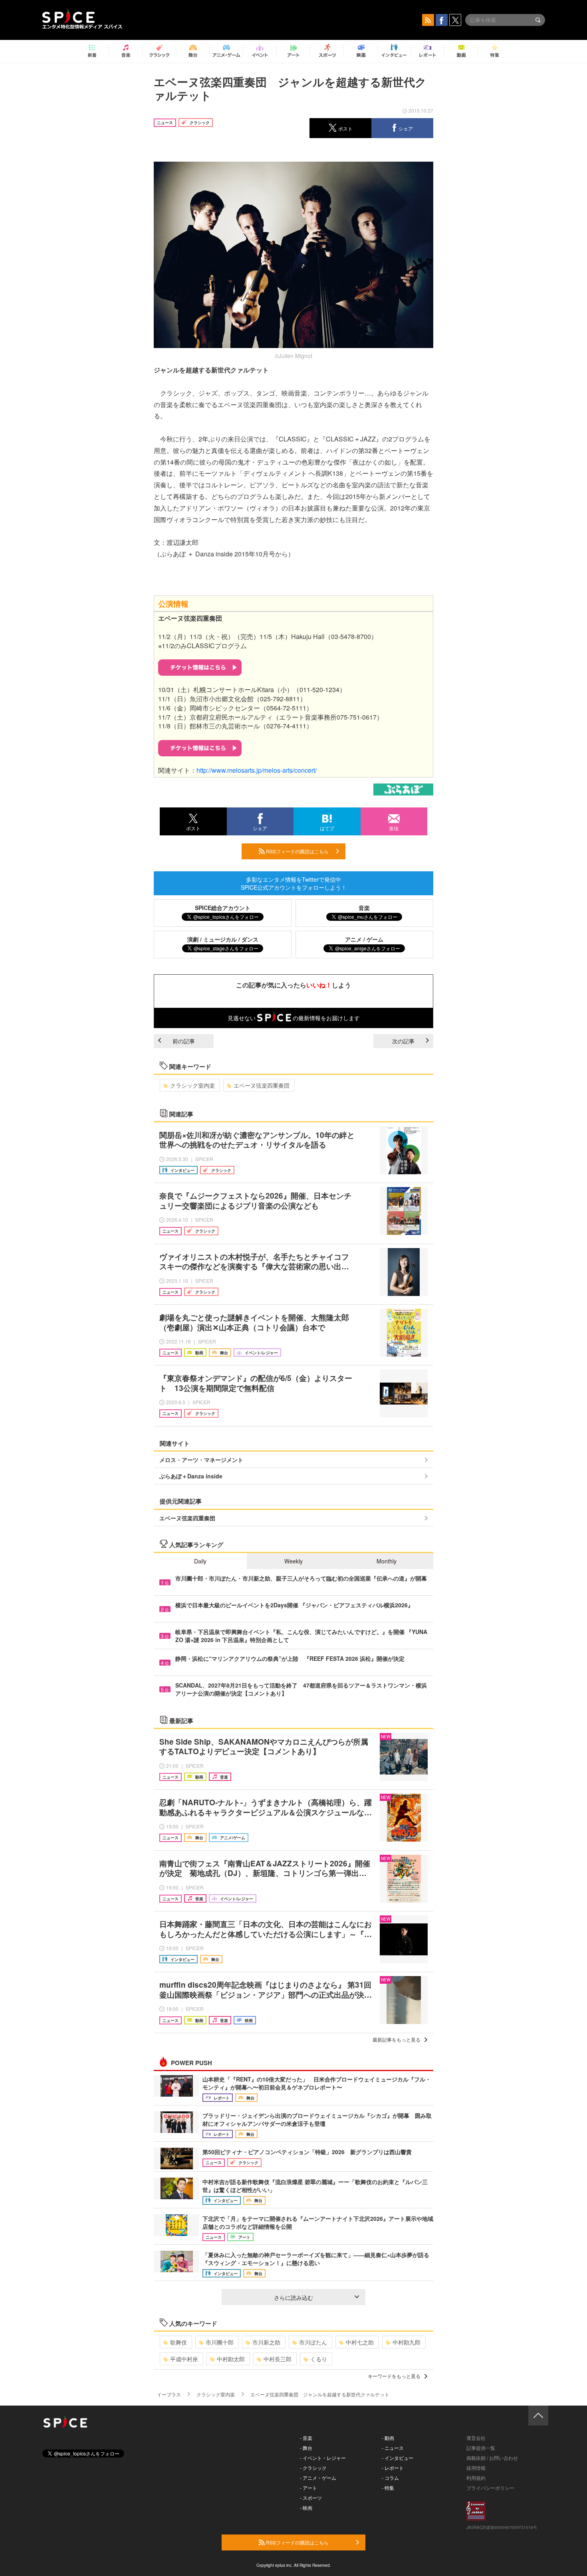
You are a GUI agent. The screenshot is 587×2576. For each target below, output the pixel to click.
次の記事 (403, 1041)
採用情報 (476, 2468)
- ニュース (393, 2448)
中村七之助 (360, 2342)
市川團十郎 (220, 2342)
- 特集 (388, 2488)
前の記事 (184, 1041)
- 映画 (306, 2508)
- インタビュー (398, 2458)
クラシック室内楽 (192, 1085)
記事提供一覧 (481, 2448)
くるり (319, 2359)
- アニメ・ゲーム (318, 2478)
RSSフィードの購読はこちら (297, 851)
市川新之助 (266, 2342)
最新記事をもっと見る (397, 2039)
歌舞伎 (178, 2342)
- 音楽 (306, 2438)
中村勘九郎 (407, 2342)
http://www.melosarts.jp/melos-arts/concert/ (257, 770)
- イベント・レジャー (323, 2458)
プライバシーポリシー (490, 2488)
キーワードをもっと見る (394, 2376)
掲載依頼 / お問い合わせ (492, 2458)
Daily (200, 1561)
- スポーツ (311, 2498)
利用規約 (476, 2478)
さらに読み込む (293, 2297)
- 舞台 (306, 2448)
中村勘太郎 (231, 2359)
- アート (308, 2488)
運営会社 (476, 2438)
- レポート (393, 2468)
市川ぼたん (313, 2342)
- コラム (390, 2478)
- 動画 (388, 2438)
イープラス (169, 2394)
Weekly (293, 1561)
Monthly (387, 1561)
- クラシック (313, 2468)
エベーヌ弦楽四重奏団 (262, 1085)
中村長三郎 (278, 2359)
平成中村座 (184, 2359)
